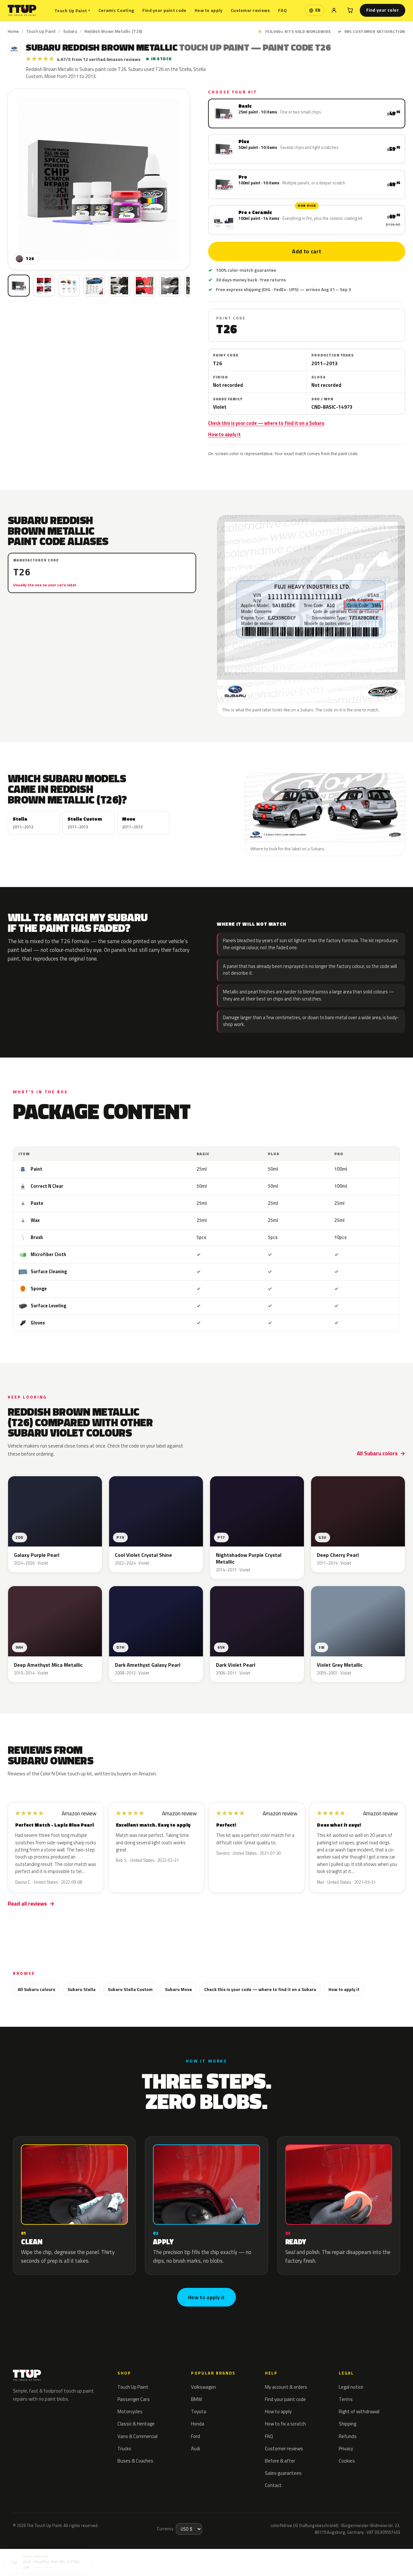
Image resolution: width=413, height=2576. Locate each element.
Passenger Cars (134, 2399)
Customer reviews (250, 10)
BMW (196, 2399)
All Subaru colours (36, 1989)
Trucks (124, 2449)
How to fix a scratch (285, 2424)
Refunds (348, 2436)
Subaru (70, 31)
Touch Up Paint (72, 10)
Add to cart (307, 251)
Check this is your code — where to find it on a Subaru (266, 423)
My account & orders (286, 2387)
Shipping (348, 2424)
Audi (196, 2449)
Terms (346, 2399)
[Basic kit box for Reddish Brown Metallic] (19, 286)
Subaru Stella (81, 1989)
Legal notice (351, 2387)
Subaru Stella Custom (130, 1989)
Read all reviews (27, 1904)
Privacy (346, 2449)
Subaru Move (178, 1989)
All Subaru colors (377, 1453)
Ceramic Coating (116, 10)
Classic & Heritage (136, 2424)
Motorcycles (130, 2411)
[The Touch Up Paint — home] (22, 10)
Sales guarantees (283, 2473)
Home (13, 31)
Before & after (280, 2461)
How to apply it (224, 434)
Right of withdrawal (359, 2411)
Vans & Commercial (137, 2436)
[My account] (334, 10)
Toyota (199, 2411)
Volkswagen (203, 2387)
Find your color (383, 10)
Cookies (347, 2461)
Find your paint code (164, 10)
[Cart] (350, 10)
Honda (198, 2424)
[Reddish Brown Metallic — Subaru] (44, 286)
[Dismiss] (85, 2555)
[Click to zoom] (99, 180)
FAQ (282, 10)
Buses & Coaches (135, 2461)
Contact (273, 2485)
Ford (196, 2436)
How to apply (208, 10)
